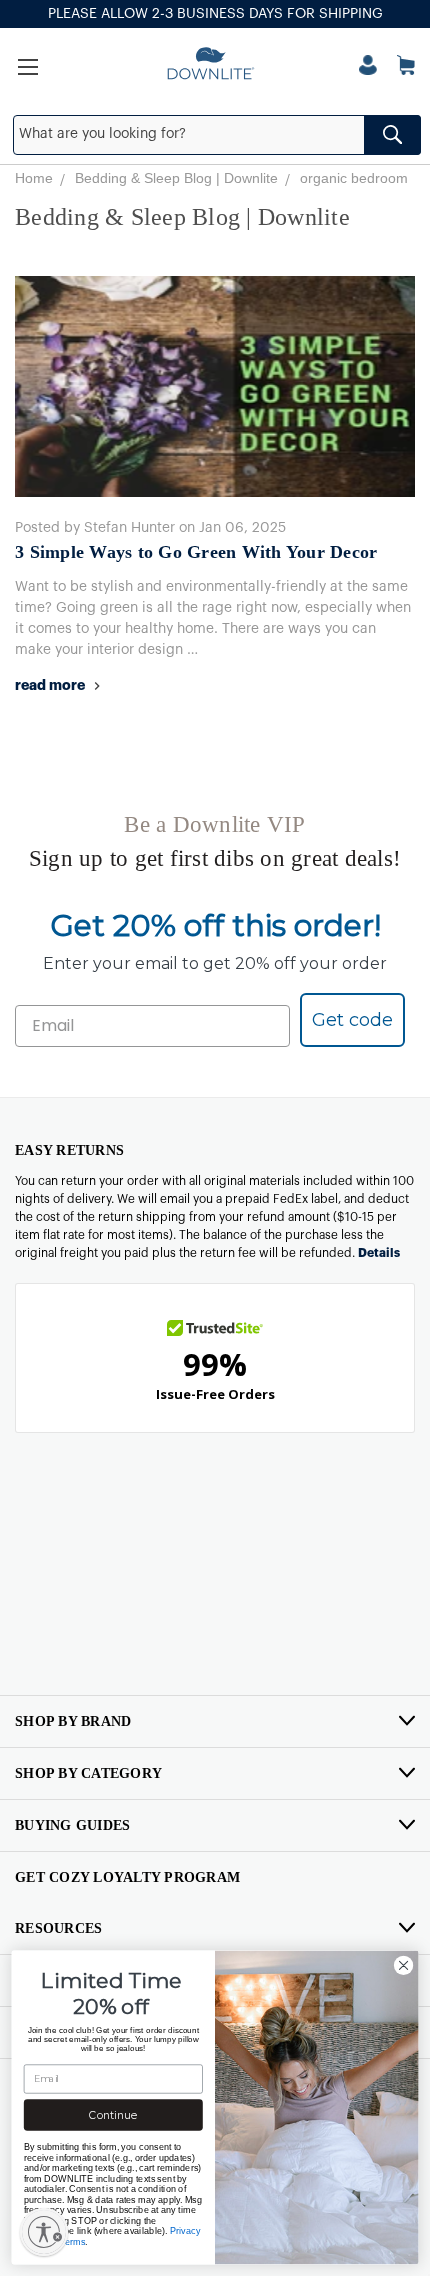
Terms (72, 2241)
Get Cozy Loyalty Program (127, 1877)
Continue (113, 2115)
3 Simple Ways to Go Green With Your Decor (196, 552)
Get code (352, 1020)
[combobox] (217, 135)
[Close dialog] (403, 1965)
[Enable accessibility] (44, 2232)
